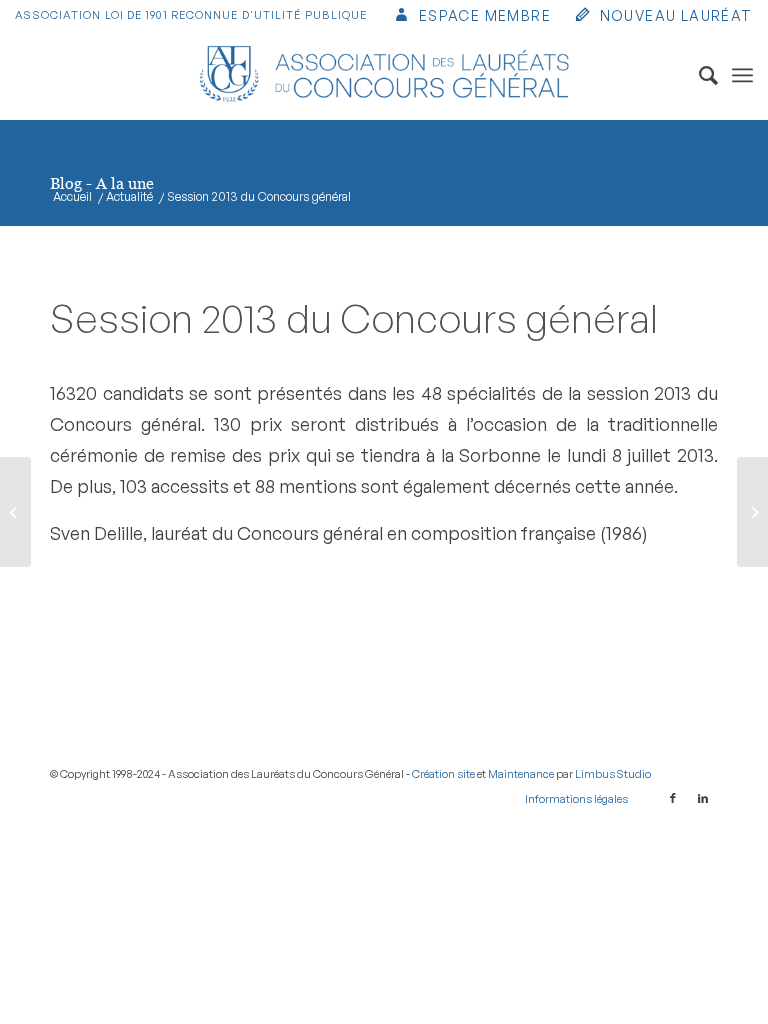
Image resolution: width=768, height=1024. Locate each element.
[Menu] (742, 75)
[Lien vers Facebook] (673, 798)
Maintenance (521, 774)
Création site (443, 774)
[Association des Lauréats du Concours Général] (384, 75)
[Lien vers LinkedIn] (703, 798)
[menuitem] (471, 17)
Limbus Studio (613, 774)
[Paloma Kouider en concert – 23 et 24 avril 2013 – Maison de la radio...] (15, 512)
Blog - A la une (102, 183)
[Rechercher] (698, 75)
